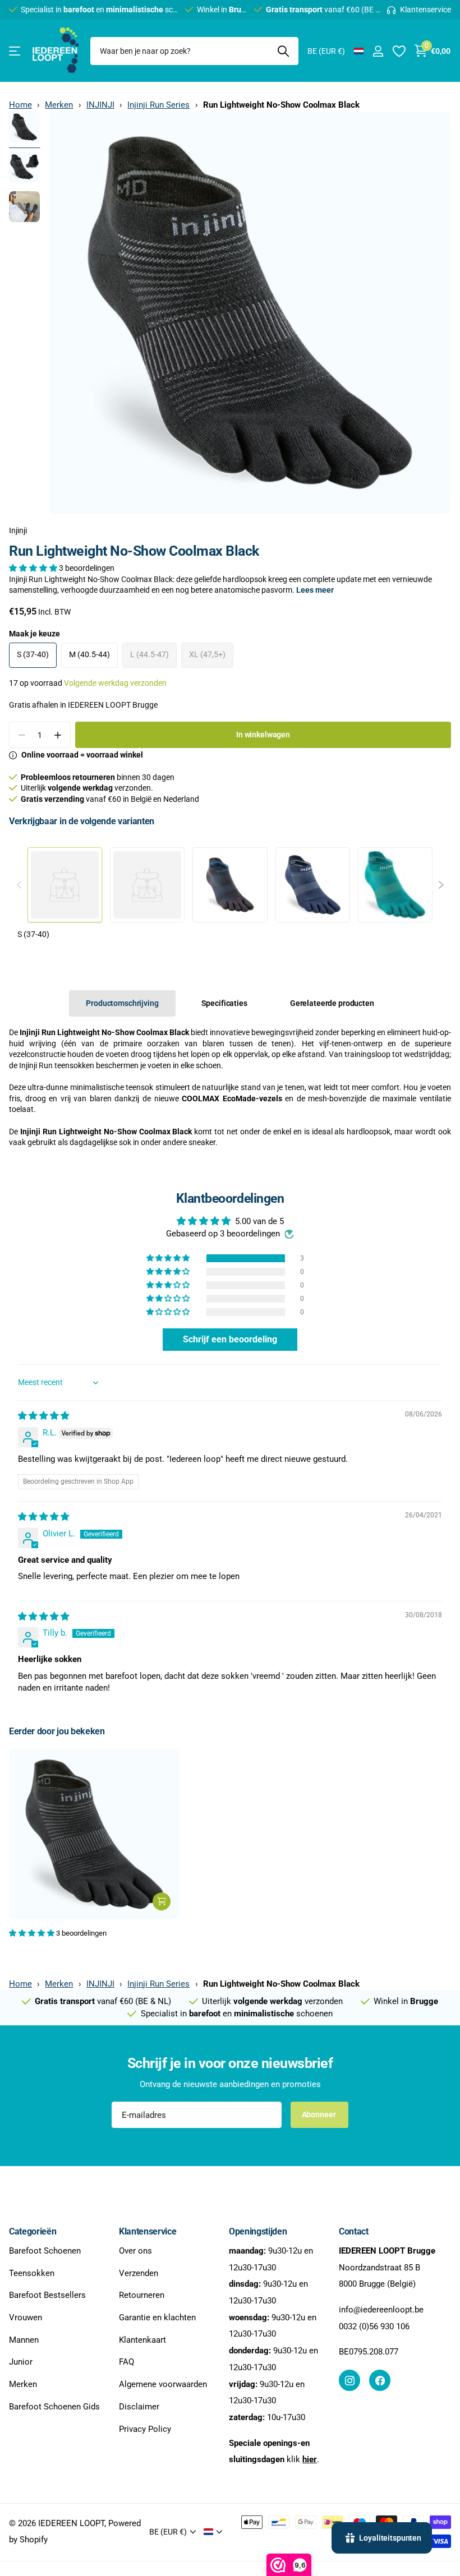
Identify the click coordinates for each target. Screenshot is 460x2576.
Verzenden (139, 2273)
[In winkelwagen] (162, 1901)
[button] (34, 568)
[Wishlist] (399, 51)
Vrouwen (26, 2318)
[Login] (378, 51)
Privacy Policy (145, 2429)
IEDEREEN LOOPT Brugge (113, 705)
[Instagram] (349, 2380)
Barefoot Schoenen (45, 2251)
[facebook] (380, 2380)
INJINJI (100, 105)
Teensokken (32, 2273)
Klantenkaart (142, 2340)
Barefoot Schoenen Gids (54, 2407)
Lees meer (315, 590)
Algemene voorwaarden (163, 2384)
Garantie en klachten (157, 2318)
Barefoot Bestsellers (47, 2295)
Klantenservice (148, 2231)
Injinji (18, 530)
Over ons (135, 2251)
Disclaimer (139, 2407)
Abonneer (320, 2115)
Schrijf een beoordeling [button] (230, 1339)
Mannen (24, 2340)
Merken (59, 105)
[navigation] (24, 127)
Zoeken (283, 51)
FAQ (127, 2362)
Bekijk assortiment (15, 51)
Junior (21, 2362)
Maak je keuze (34, 634)
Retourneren (142, 2295)
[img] (43, 1416)
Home (20, 105)
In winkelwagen (263, 735)
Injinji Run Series (158, 105)
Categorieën (33, 2231)
